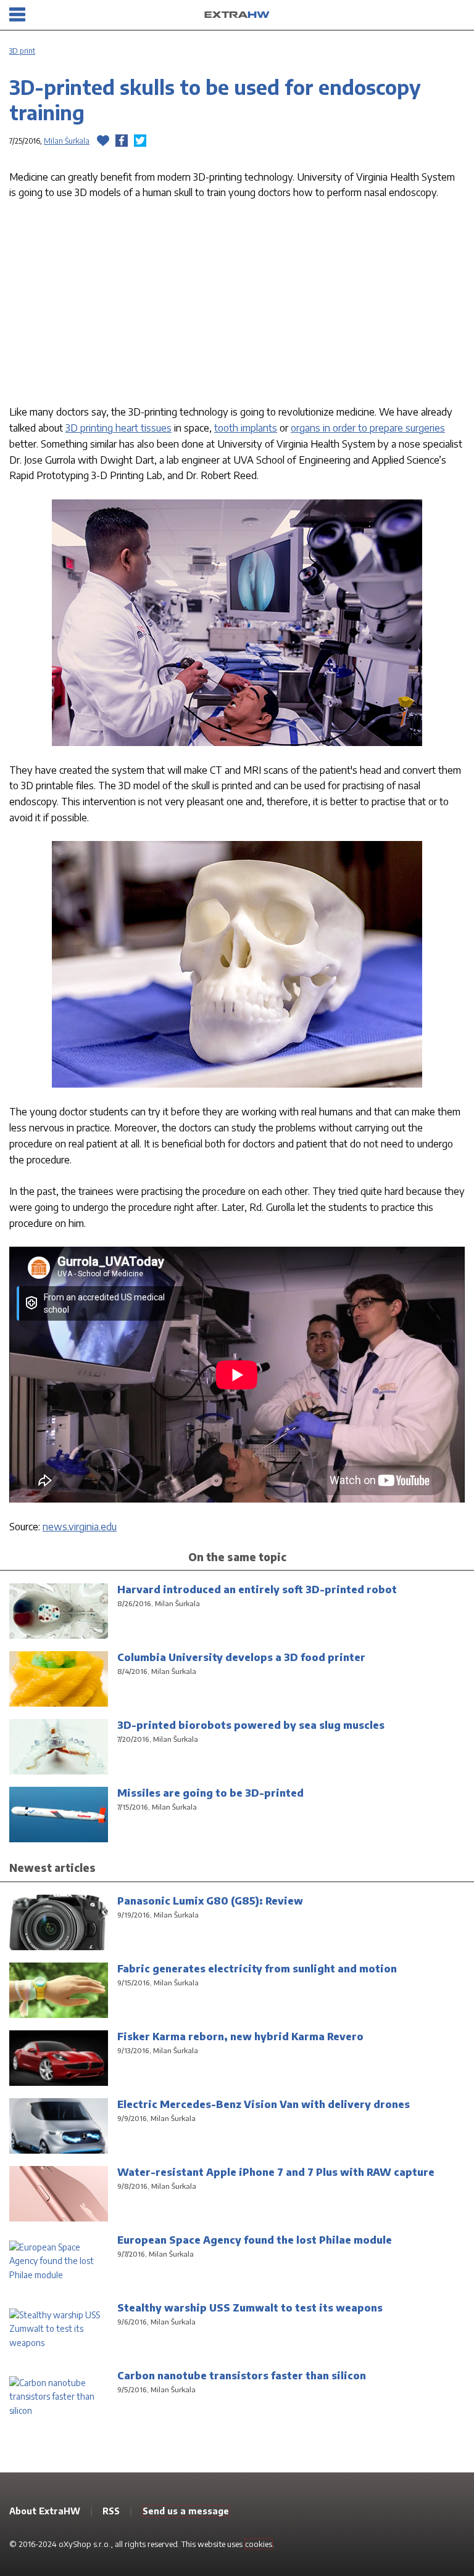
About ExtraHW (45, 2511)
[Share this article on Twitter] (140, 141)
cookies (259, 2544)
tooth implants (246, 428)
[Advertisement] (237, 305)
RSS (111, 2511)
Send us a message (186, 2511)
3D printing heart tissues (118, 428)
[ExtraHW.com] (237, 15)
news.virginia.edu (80, 1526)
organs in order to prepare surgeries (368, 428)
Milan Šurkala (67, 141)
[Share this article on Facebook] (122, 141)
